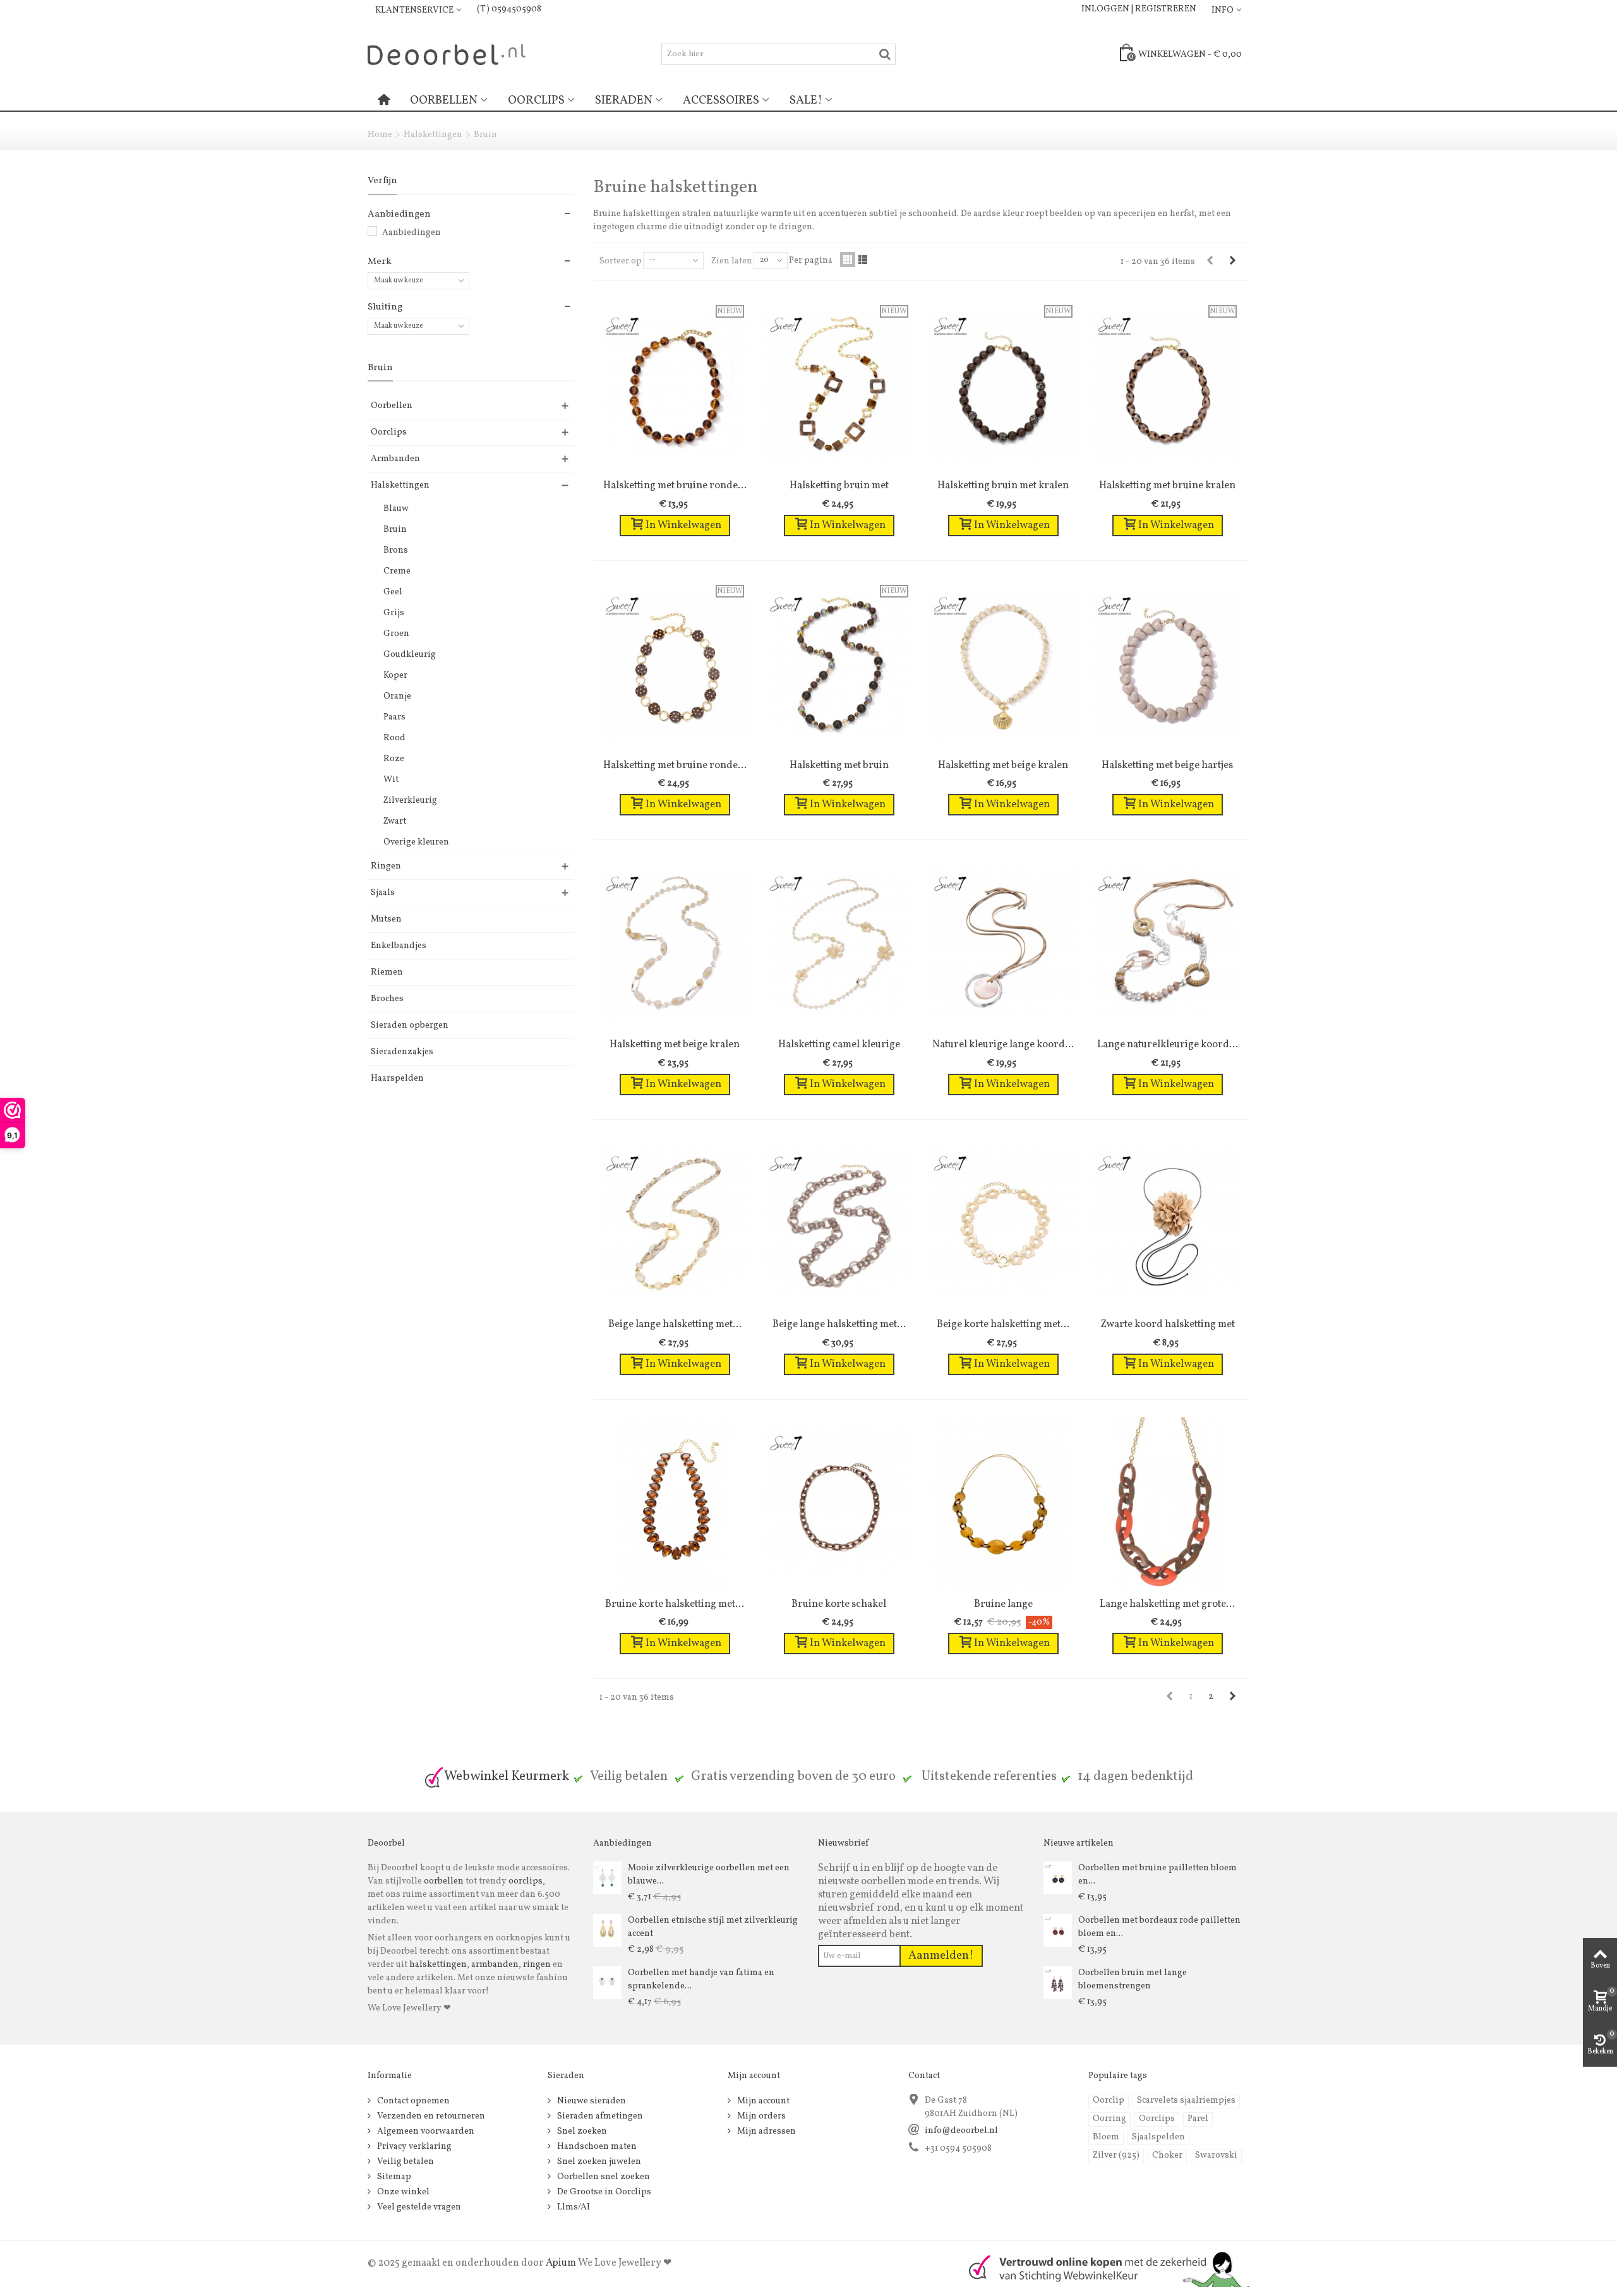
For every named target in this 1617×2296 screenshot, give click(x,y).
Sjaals (383, 893)
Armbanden (395, 459)
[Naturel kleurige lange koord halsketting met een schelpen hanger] (1003, 944)
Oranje (397, 696)
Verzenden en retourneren (430, 2116)
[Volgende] (1232, 261)
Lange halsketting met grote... (1167, 1604)
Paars (394, 717)
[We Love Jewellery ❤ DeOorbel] (447, 54)
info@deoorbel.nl (961, 2131)
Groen (396, 634)
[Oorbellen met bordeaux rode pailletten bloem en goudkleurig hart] (1058, 1930)
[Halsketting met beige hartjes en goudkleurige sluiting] (1167, 665)
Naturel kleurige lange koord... (1003, 1044)
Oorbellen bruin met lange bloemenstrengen (1133, 1980)
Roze (394, 759)
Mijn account (762, 2101)
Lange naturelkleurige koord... (1168, 1044)
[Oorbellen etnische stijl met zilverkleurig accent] (607, 1930)
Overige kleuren (416, 842)
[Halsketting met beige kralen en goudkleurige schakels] (675, 944)
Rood (394, 738)
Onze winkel (402, 2192)
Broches (387, 999)
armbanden (495, 1965)
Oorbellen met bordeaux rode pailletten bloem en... (1159, 1927)
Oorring (1109, 2119)
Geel (393, 592)
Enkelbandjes (399, 946)
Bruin (395, 530)
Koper (395, 676)
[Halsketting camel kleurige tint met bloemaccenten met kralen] (839, 944)
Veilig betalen (405, 2162)
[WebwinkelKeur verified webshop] (1102, 2268)
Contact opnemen (412, 2101)
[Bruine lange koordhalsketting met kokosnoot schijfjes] (1003, 1504)
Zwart (395, 821)
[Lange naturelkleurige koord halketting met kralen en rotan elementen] (1167, 944)
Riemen (387, 972)
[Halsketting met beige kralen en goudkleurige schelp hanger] (1003, 665)
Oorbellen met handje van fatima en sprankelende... (701, 1980)
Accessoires (721, 100)
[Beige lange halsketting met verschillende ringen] (839, 1224)
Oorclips (536, 100)
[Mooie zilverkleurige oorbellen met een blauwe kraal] (607, 1878)
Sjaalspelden (1158, 2137)
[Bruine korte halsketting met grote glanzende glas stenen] (675, 1504)
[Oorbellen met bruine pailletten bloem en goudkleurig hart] (1058, 1878)
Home (380, 135)
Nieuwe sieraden (591, 2101)
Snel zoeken (581, 2131)
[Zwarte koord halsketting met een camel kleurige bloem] (1167, 1224)
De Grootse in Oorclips (603, 2192)
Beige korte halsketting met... (1003, 1324)
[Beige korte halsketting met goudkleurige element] (1003, 1224)
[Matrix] (848, 260)
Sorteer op (621, 261)
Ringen (386, 866)
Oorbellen (444, 100)
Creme (397, 571)
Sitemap (393, 2177)
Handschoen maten (596, 2147)
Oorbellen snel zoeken (603, 2177)
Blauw (396, 509)
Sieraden (624, 100)
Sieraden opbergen (410, 1025)
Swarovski (1216, 2155)
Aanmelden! (941, 1956)
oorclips (526, 1881)
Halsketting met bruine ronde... (675, 485)
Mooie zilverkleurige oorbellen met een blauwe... (709, 1875)
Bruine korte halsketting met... (675, 1604)
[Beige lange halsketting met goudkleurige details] (675, 1224)
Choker (1167, 2155)
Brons (396, 550)
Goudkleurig (410, 655)
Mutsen (386, 919)
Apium (561, 2263)
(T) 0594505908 (509, 9)
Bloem (1106, 2137)
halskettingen (438, 1965)
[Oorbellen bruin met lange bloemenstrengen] (1058, 1982)
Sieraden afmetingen (599, 2116)
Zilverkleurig (410, 801)
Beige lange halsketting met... (675, 1324)
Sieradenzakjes (402, 1052)
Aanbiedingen (412, 233)
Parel (1198, 2119)
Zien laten (732, 261)
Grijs (394, 613)
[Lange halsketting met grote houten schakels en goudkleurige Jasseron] (1167, 1504)
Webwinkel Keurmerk (507, 1776)
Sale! (806, 100)
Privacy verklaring (413, 2147)
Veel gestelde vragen (418, 2207)
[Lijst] (863, 260)
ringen (537, 1965)
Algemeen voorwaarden (425, 2131)
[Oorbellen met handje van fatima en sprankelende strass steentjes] (607, 1982)
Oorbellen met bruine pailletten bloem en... (1157, 1875)
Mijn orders (760, 2116)
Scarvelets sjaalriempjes (1186, 2101)
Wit (391, 780)
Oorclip (1109, 2101)
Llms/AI (573, 2207)
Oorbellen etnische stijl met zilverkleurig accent (713, 1927)
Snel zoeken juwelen (598, 2162)
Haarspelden (397, 1079)
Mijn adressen (766, 2131)
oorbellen (443, 1881)
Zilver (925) (1116, 2155)
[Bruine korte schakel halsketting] (839, 1504)
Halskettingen (433, 135)
